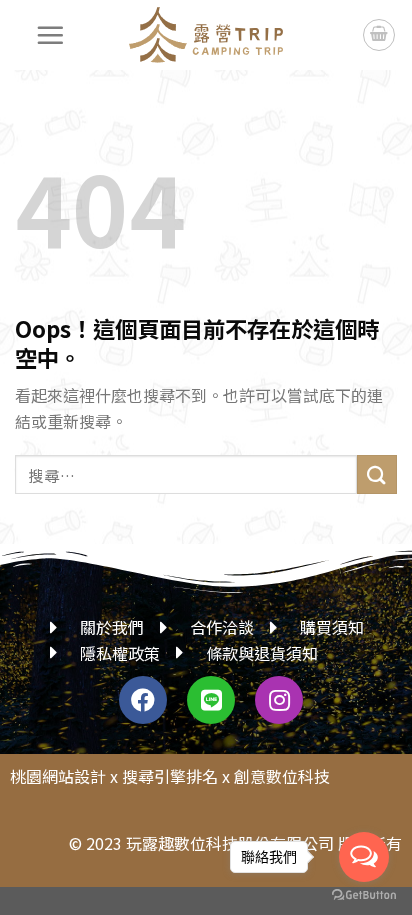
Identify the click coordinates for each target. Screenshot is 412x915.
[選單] (51, 35)
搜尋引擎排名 (170, 776)
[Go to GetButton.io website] (364, 895)
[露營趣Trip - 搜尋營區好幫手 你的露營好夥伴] (206, 35)
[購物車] (379, 35)
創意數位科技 (282, 776)
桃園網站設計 (58, 776)
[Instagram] (279, 700)
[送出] (377, 474)
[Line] (211, 700)
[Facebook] (143, 700)
